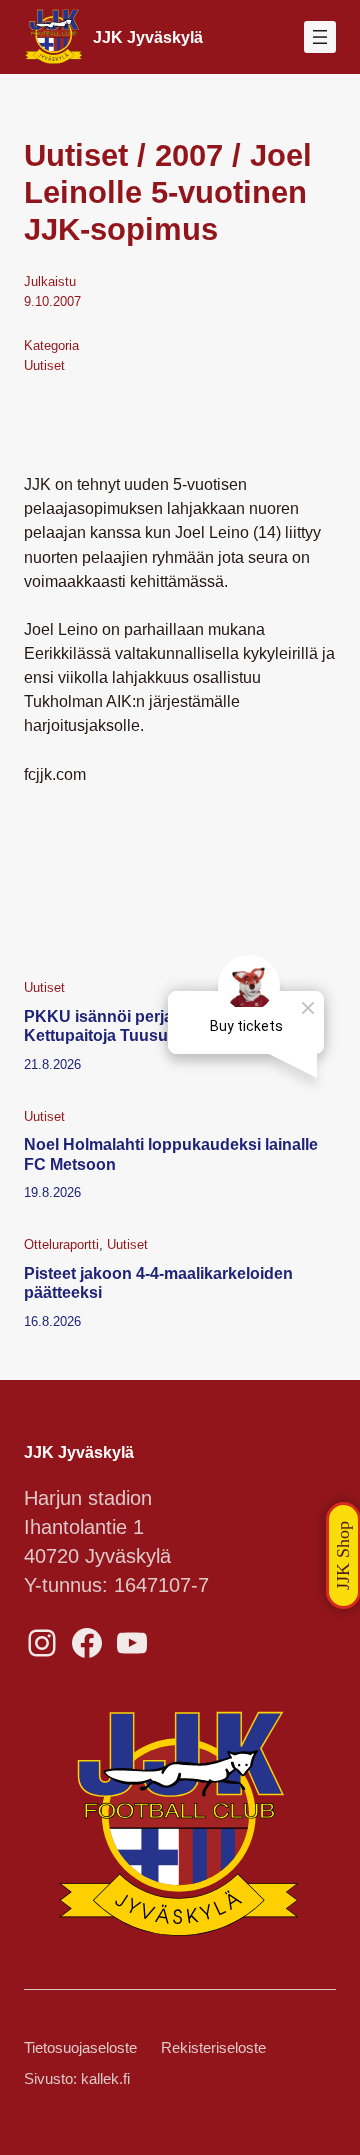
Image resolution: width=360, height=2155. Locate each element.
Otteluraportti (61, 1244)
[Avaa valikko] (320, 37)
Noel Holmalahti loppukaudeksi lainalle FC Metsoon (171, 1153)
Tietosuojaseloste (80, 2048)
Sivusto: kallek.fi (77, 2079)
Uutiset (44, 365)
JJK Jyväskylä (148, 37)
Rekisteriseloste (213, 2048)
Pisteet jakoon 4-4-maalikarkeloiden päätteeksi (158, 1282)
